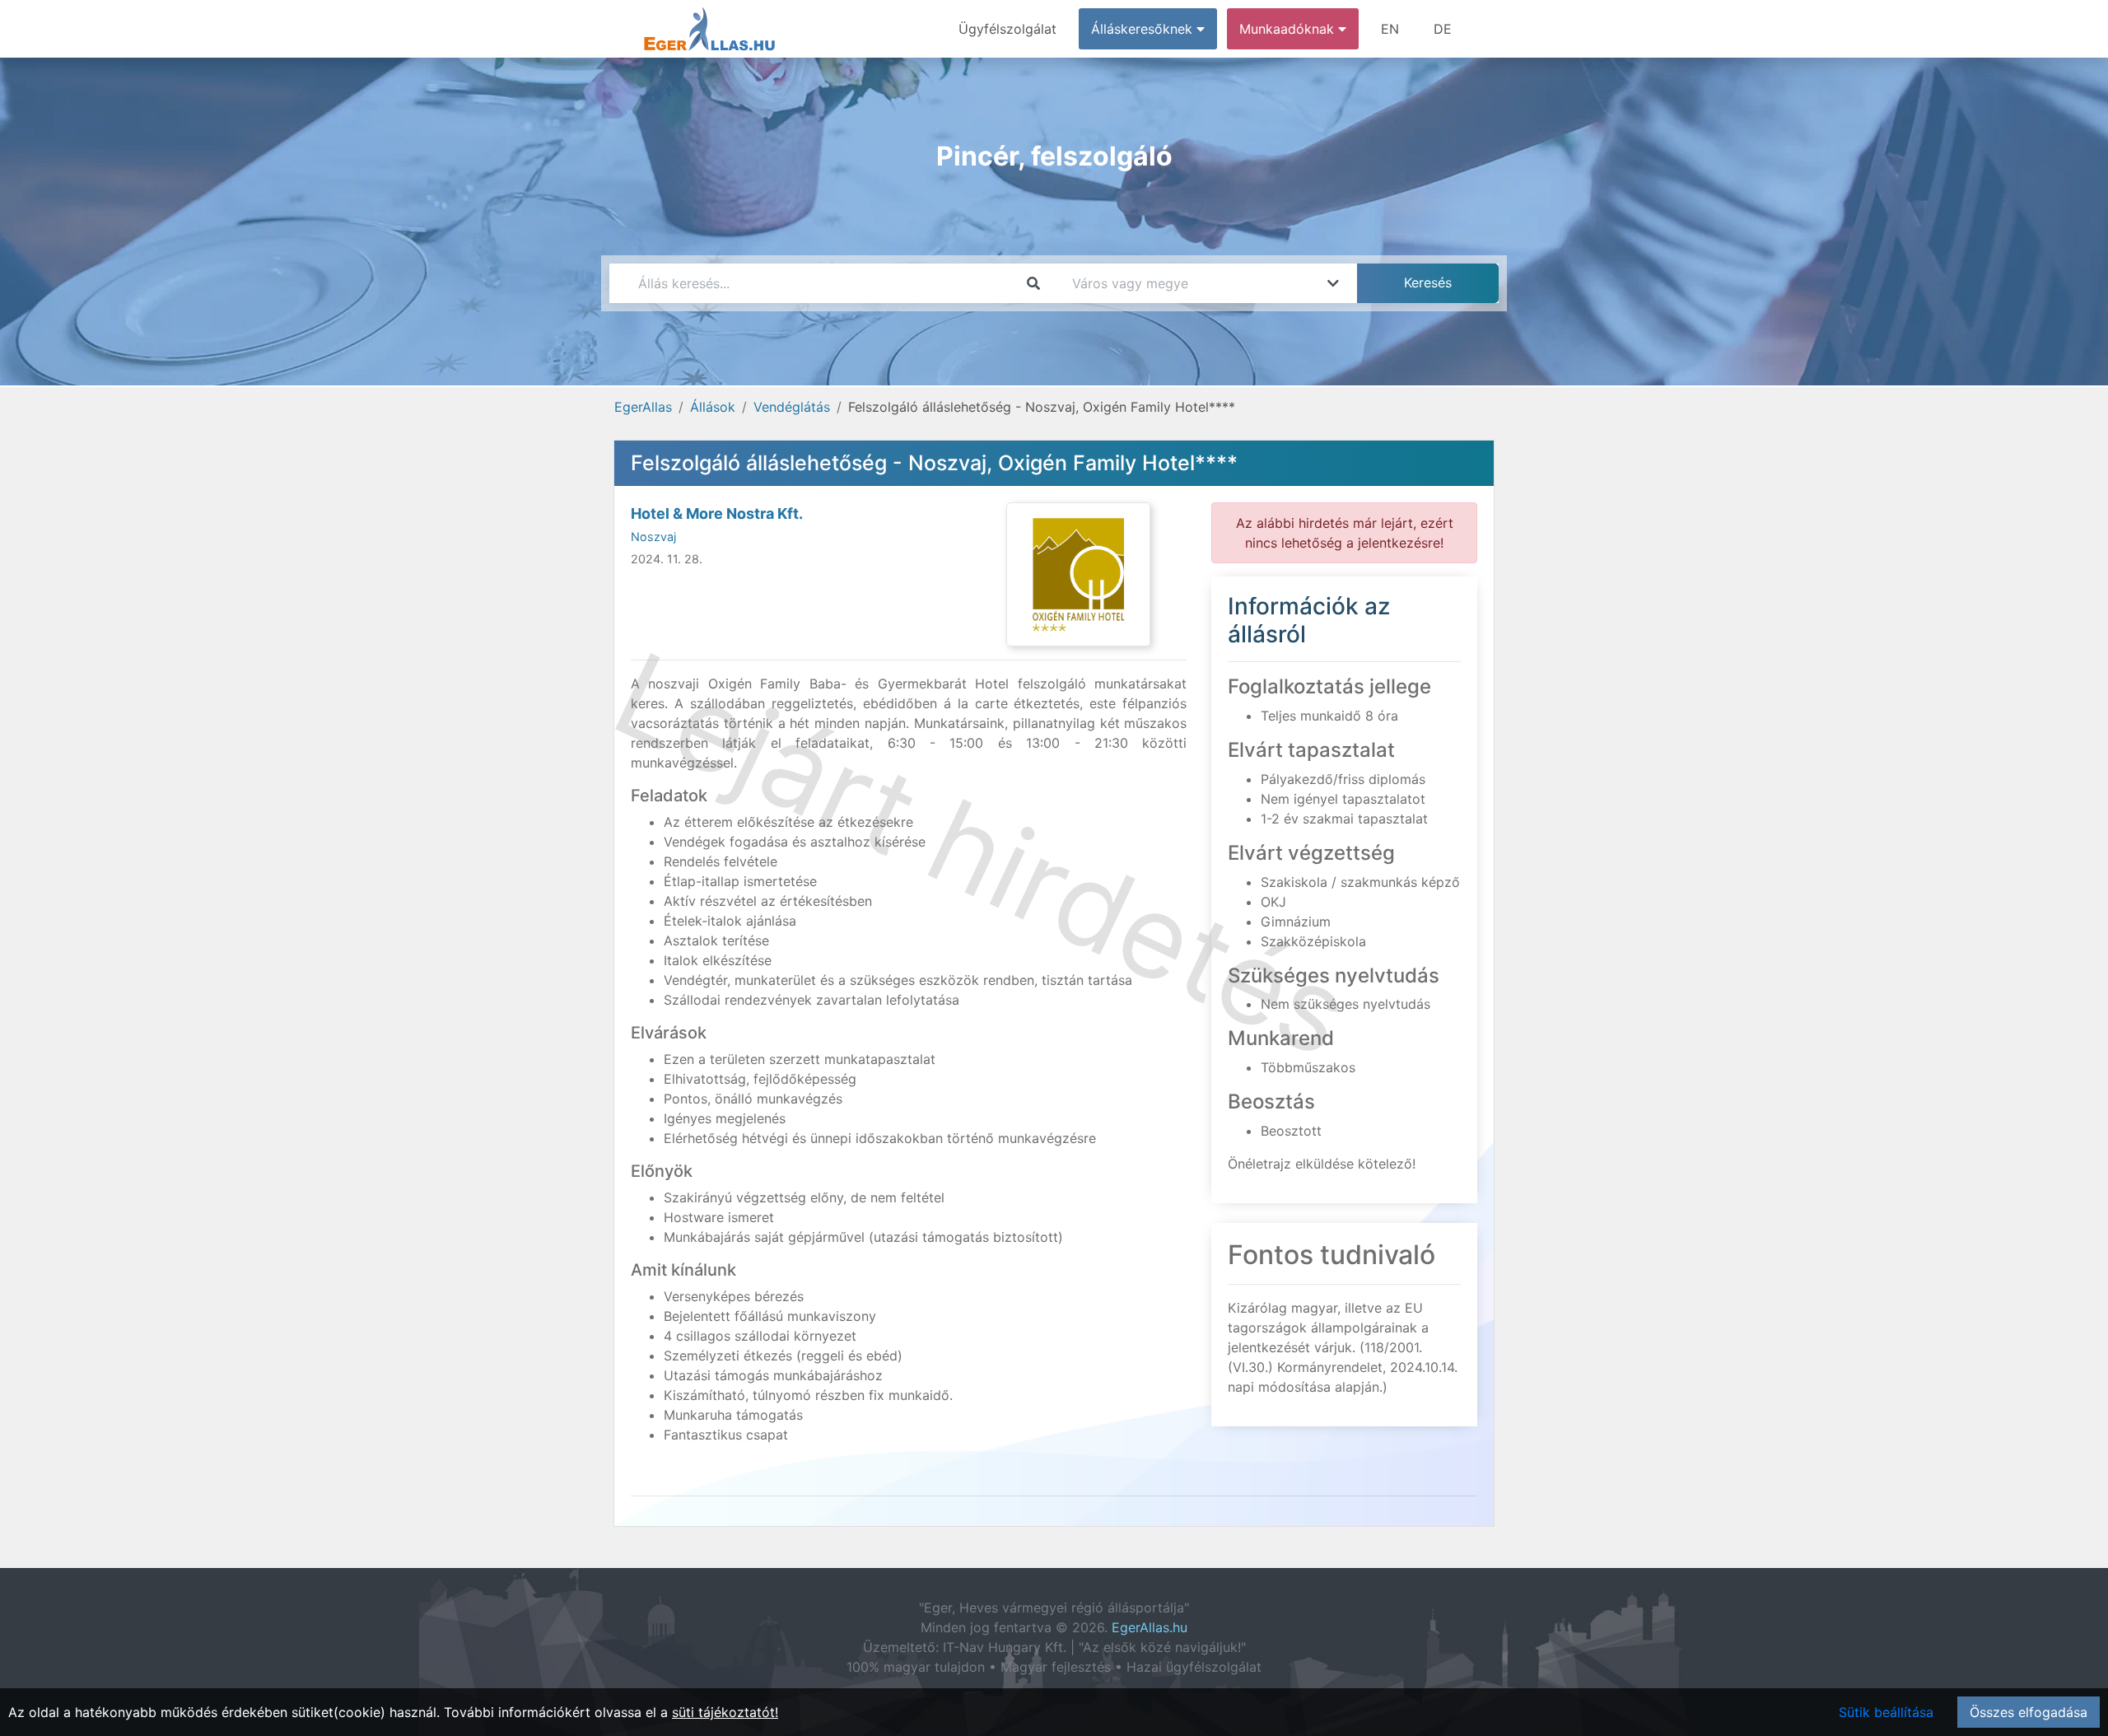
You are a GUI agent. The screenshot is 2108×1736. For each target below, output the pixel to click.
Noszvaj (653, 537)
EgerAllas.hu (1150, 1627)
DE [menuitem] (1443, 29)
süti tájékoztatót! (725, 1712)
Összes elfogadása (2029, 1712)
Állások (713, 407)
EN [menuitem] (1390, 29)
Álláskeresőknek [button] (1144, 29)
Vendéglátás (792, 407)
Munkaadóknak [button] (1289, 29)
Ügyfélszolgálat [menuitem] (1007, 29)
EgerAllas (643, 407)
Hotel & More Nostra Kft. (717, 513)
